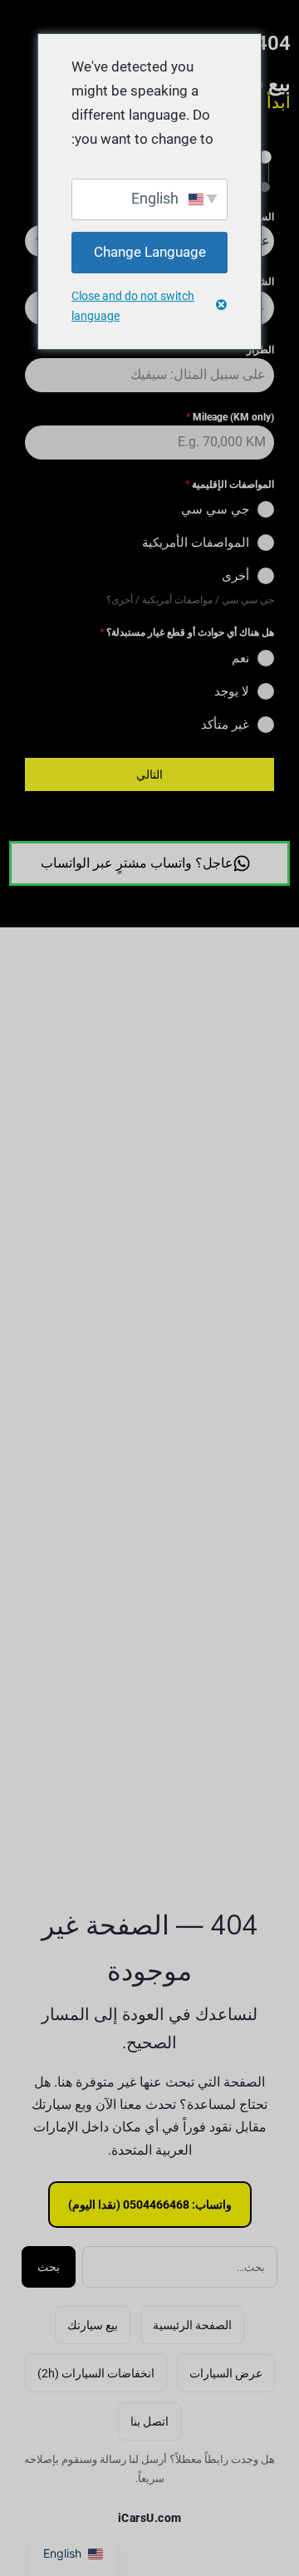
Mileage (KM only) (230, 417)
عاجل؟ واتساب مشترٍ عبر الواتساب (137, 863)
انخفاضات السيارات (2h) (96, 2373)
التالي (149, 774)
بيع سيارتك (93, 2325)
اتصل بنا (149, 2421)
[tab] (264, 157)
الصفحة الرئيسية (192, 2325)
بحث (49, 2267)
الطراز (257, 350)
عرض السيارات (226, 2373)
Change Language (150, 252)
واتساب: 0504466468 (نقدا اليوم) (150, 2205)
